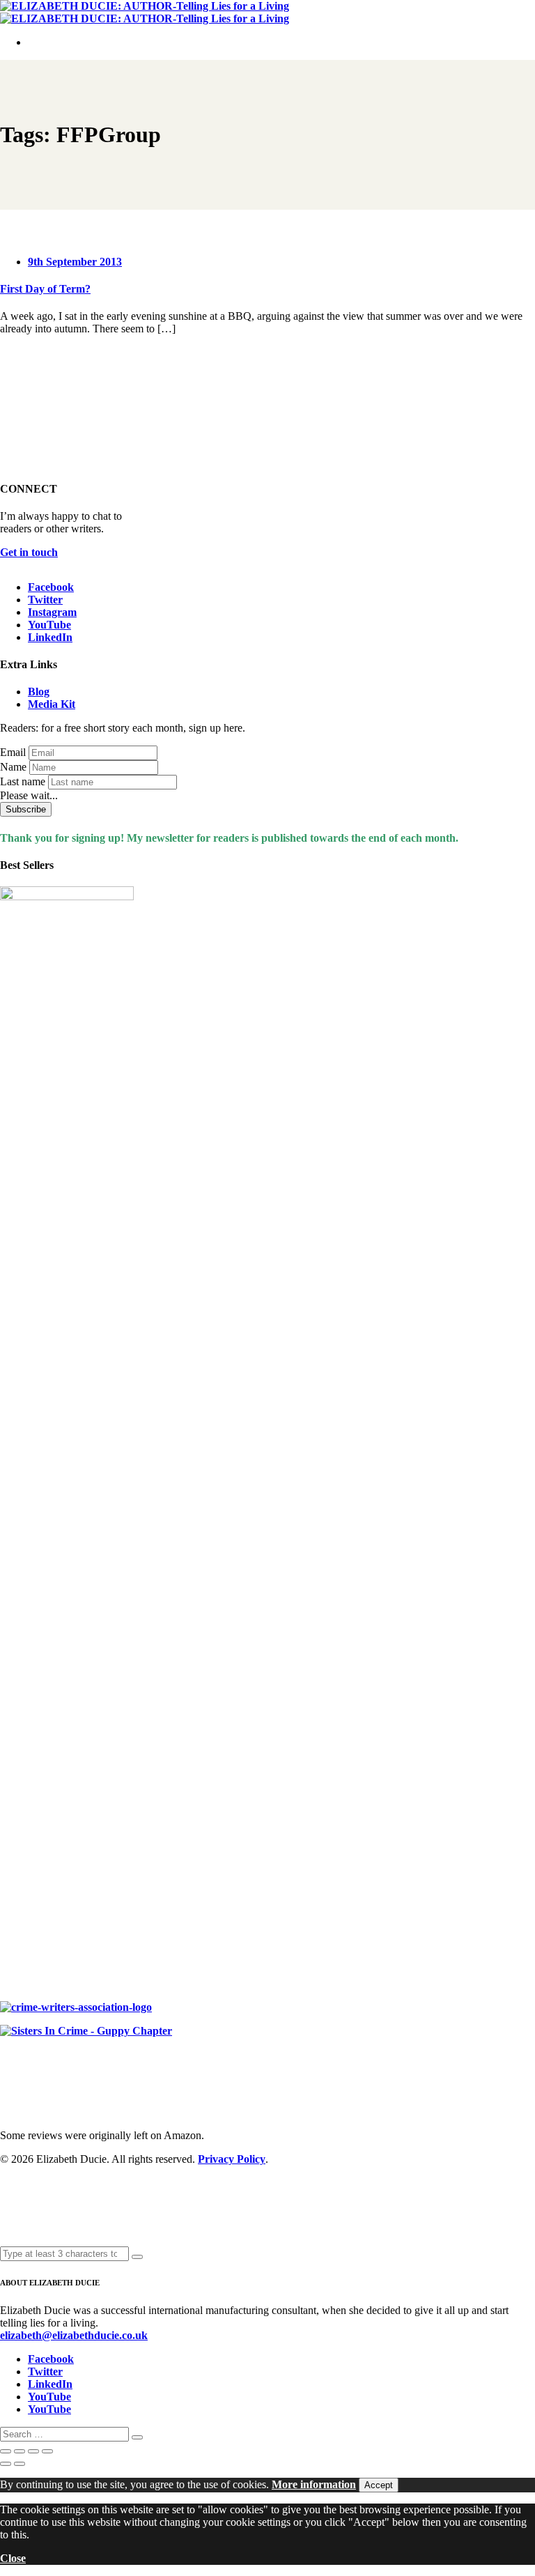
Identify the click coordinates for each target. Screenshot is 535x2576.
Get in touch (29, 552)
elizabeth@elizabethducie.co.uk (74, 2335)
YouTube (49, 625)
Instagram (52, 612)
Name (13, 767)
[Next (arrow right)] (20, 2464)
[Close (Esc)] (47, 2451)
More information (314, 2484)
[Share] (33, 2451)
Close (13, 2558)
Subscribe (26, 809)
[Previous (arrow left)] (6, 2464)
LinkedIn (50, 637)
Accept (379, 2485)
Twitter (45, 600)
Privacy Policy (232, 2159)
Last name (23, 781)
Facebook (51, 587)
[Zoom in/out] (6, 2451)
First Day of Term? (45, 289)
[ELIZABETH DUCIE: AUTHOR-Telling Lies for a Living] (145, 6)
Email (13, 752)
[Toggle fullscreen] (20, 2451)
